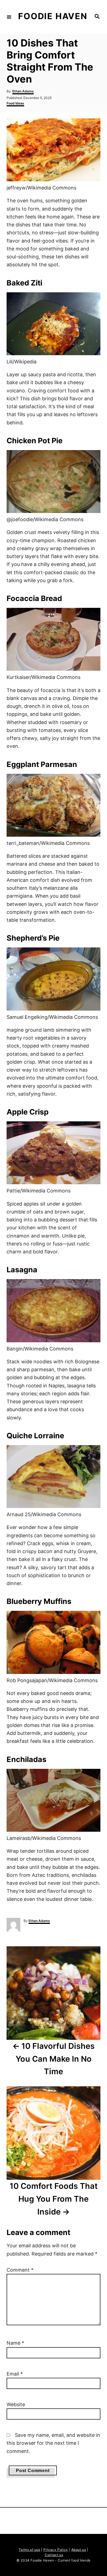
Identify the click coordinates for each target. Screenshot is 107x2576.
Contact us (54, 2555)
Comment (20, 2270)
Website (16, 2404)
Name (15, 2343)
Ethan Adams (23, 91)
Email (15, 2374)
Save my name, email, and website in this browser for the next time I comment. (53, 2443)
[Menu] (9, 17)
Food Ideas (15, 103)
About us (79, 2550)
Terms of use (29, 2550)
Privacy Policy (56, 2550)
